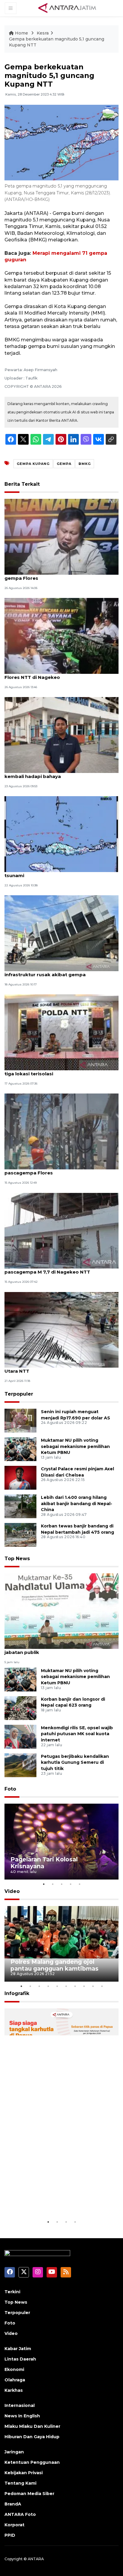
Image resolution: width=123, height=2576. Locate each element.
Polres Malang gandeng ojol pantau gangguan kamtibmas (54, 1965)
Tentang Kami (20, 2483)
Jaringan (14, 2452)
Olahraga (15, 2380)
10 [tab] (102, 1986)
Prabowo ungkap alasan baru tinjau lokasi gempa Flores (55, 575)
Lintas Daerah (20, 2359)
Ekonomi (14, 2369)
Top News (17, 1559)
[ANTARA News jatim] (67, 8)
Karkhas (14, 2390)
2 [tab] (53, 1884)
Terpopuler (19, 1394)
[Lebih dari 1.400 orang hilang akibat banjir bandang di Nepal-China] (20, 1506)
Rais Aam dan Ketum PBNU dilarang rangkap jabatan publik (58, 1649)
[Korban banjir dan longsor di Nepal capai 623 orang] (20, 1708)
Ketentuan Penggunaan (32, 2462)
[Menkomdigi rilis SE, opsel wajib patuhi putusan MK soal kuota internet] (20, 1736)
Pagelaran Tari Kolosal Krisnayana (44, 1863)
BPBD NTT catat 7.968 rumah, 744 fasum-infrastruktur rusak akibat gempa (55, 971)
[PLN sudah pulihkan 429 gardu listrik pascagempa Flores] (61, 1131)
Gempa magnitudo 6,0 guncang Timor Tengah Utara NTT (61, 1368)
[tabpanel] (61, 1842)
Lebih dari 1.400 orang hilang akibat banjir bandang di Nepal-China (77, 1504)
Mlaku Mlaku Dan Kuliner (32, 2426)
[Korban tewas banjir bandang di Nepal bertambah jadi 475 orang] (20, 1534)
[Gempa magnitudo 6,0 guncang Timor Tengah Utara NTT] (61, 1329)
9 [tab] (93, 1986)
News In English (22, 2416)
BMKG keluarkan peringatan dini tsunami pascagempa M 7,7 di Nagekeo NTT (54, 1269)
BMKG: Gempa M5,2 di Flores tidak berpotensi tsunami (60, 872)
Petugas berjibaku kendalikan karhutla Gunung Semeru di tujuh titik (75, 1763)
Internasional (20, 2405)
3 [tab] (61, 1884)
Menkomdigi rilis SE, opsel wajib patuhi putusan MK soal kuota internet (77, 1734)
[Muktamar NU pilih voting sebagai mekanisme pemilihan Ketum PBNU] (20, 1449)
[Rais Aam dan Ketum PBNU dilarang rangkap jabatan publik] (61, 1611)
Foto (10, 1789)
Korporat (14, 2525)
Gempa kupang (33, 464)
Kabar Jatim (18, 2349)
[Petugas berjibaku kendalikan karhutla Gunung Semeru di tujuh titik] (20, 1765)
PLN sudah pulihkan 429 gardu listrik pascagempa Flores (49, 1170)
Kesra (43, 33)
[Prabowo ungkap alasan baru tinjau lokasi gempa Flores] (61, 536)
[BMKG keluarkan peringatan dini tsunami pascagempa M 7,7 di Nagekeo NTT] (61, 1230)
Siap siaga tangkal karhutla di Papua (55, 2200)
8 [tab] (84, 1986)
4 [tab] (70, 1884)
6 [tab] (66, 1986)
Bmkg (85, 464)
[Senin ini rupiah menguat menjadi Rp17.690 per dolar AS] (20, 1420)
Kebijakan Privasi (24, 2473)
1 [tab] (44, 1884)
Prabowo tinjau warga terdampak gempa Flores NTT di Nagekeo (55, 674)
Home (21, 33)
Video (12, 1891)
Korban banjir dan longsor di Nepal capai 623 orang (73, 1702)
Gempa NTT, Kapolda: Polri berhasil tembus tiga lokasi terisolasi (57, 1071)
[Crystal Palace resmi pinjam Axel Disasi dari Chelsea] (20, 1477)
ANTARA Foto (20, 2514)
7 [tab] (75, 1986)
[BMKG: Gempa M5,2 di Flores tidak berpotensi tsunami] (61, 834)
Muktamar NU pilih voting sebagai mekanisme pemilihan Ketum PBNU (75, 1446)
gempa (64, 464)
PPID (10, 2535)
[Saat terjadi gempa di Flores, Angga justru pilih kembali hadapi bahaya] (61, 735)
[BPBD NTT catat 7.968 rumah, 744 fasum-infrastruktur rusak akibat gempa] (61, 933)
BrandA (13, 2504)
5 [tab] (79, 1884)
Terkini (12, 2292)
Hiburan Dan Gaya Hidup (32, 2437)
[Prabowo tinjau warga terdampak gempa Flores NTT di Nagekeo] (61, 636)
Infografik (17, 1993)
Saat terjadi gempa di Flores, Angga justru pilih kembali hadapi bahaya (61, 773)
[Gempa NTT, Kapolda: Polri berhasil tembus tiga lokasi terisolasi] (61, 1032)
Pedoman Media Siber (29, 2494)
